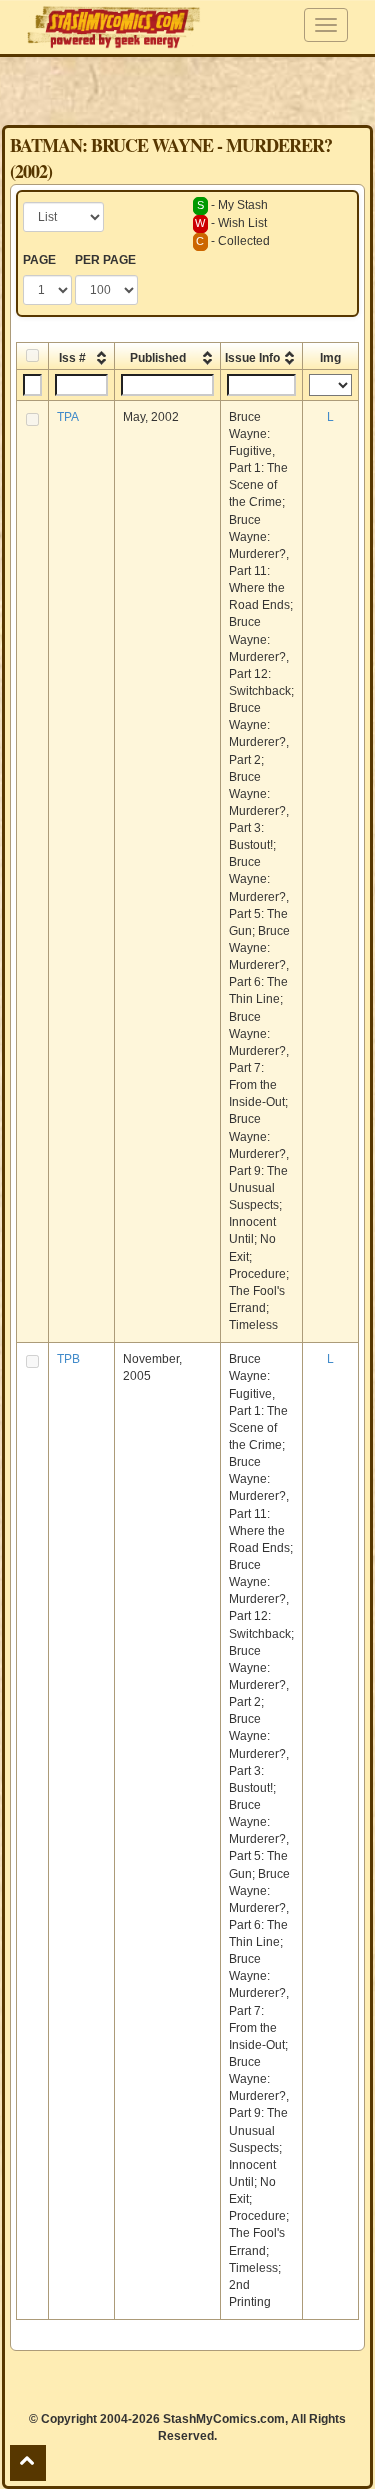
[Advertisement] (188, 90)
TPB (68, 1359)
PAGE (39, 260)
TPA (68, 417)
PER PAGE (105, 260)
